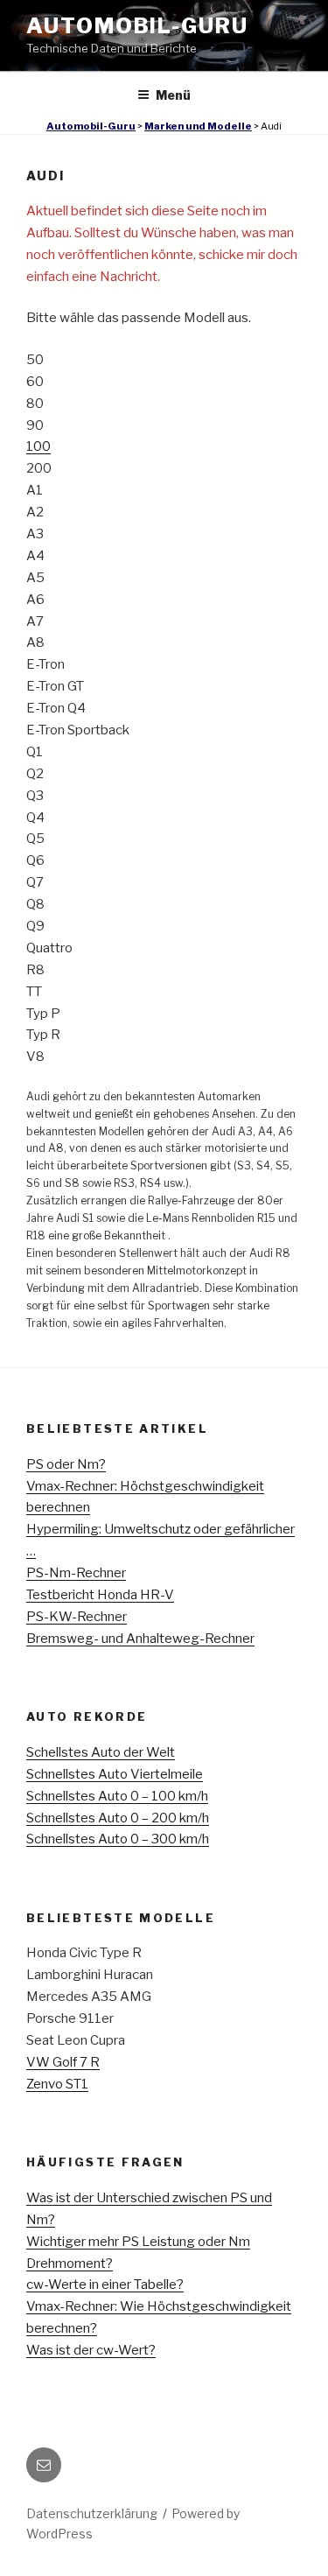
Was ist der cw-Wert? (91, 2350)
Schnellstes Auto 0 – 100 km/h (117, 1796)
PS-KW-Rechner (77, 1617)
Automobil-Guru (137, 26)
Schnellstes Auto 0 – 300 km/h (118, 1839)
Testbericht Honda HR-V (100, 1595)
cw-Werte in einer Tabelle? (105, 2285)
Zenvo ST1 (57, 2084)
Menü (173, 95)
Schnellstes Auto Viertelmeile (115, 1774)
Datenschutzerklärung (92, 2513)
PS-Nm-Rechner (76, 1573)
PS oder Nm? (66, 1464)
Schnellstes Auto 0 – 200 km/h (118, 1818)
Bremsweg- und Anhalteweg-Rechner (140, 1639)
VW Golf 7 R (63, 2062)
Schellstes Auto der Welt (101, 1752)
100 (38, 446)
